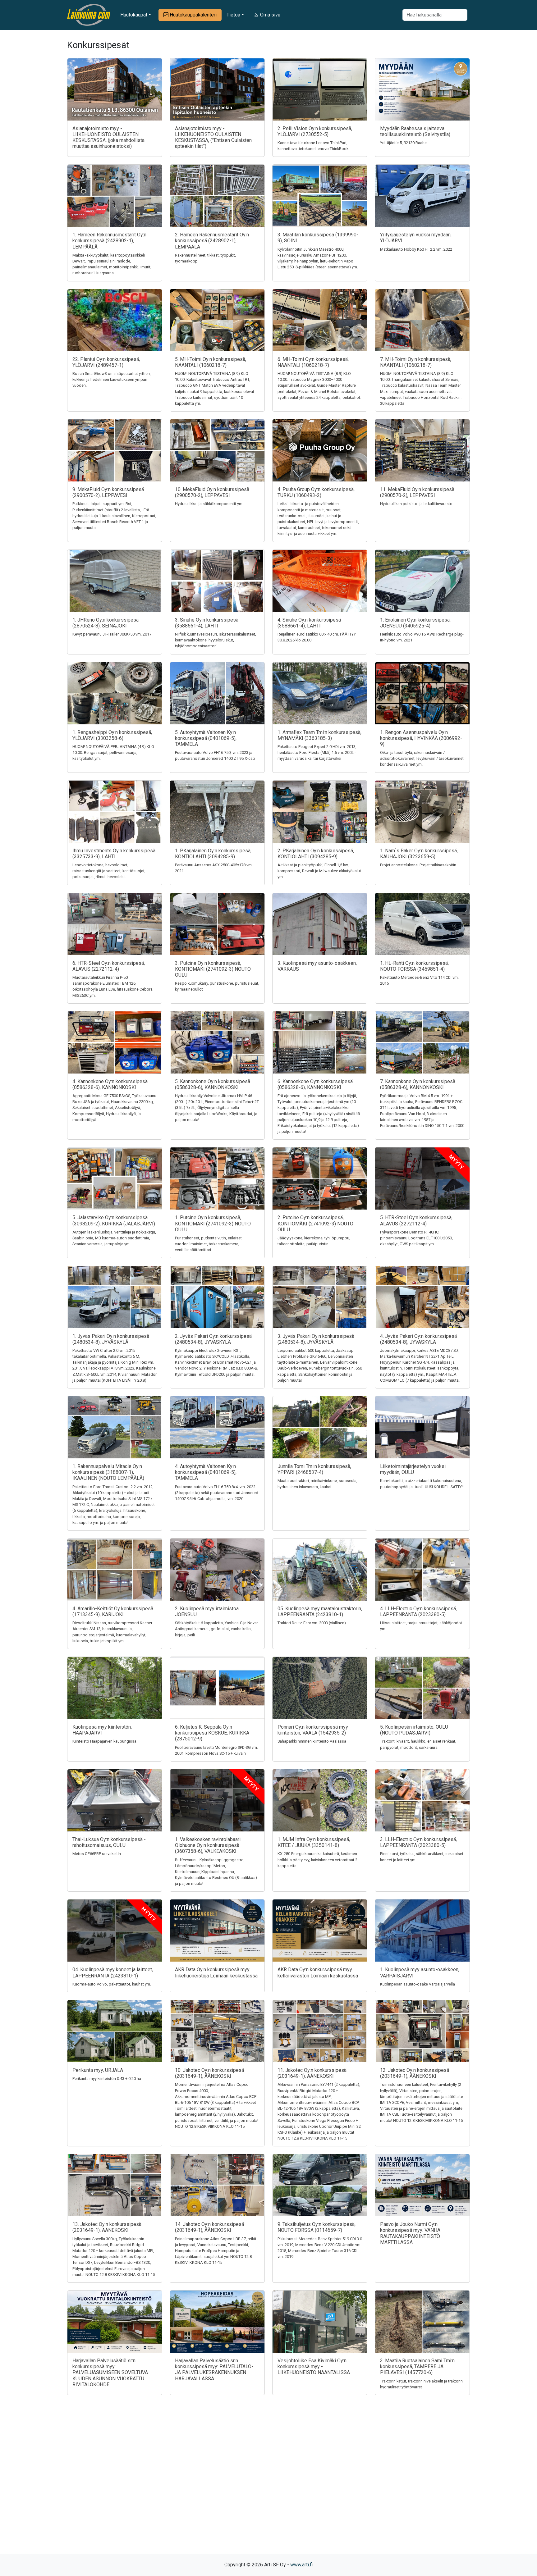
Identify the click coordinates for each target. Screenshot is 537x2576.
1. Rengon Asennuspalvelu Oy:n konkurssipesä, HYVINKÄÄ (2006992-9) (421, 738)
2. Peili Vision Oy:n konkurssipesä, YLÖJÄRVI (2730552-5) (315, 131)
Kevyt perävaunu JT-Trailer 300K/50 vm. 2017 (112, 634)
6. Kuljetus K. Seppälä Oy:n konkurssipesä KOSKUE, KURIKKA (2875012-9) (212, 1733)
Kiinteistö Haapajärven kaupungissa (104, 1741)
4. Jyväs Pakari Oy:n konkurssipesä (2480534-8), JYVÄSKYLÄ (418, 1339)
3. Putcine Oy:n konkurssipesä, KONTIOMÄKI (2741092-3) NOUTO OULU (213, 969)
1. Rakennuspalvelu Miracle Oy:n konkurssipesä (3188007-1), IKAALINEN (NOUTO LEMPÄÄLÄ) (108, 1472)
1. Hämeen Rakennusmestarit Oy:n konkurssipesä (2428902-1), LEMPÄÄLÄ (109, 241)
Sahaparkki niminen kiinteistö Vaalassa (312, 1741)
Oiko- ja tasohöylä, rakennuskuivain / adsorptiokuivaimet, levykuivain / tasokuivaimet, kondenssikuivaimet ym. (422, 758)
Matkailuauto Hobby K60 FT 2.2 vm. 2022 (416, 249)
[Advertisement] (268, 2485)
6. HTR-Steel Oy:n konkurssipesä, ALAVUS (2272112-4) (109, 966)
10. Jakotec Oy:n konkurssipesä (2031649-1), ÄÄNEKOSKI (209, 2073)
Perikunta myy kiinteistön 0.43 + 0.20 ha (107, 2079)
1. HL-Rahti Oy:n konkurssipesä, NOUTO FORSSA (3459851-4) (414, 966)
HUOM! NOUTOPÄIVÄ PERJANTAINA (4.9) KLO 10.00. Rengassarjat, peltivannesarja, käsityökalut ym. (113, 752)
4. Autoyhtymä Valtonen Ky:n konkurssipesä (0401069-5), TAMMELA (206, 1472)
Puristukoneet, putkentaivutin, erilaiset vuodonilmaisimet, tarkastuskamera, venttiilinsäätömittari (208, 1244)
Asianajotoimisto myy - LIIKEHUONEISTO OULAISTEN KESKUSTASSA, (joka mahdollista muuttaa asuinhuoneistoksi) (108, 137)
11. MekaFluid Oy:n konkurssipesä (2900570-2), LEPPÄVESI (417, 492)
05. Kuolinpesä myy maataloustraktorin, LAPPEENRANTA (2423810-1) (320, 1612)
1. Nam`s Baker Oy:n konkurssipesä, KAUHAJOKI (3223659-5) (419, 854)
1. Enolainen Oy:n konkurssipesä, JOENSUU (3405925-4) (415, 623)
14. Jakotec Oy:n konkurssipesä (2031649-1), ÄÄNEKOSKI (209, 2227)
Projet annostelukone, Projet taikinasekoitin (418, 865)
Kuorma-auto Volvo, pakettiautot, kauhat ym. (112, 1984)
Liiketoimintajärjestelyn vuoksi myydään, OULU (413, 1469)
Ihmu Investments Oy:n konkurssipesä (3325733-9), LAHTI (114, 854)
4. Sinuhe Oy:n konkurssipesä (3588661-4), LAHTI (309, 623)
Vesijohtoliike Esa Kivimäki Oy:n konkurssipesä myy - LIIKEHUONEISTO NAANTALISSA (314, 2366)
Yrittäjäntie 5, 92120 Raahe (403, 143)
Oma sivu (270, 15)
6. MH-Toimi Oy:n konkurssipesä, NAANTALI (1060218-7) (313, 362)
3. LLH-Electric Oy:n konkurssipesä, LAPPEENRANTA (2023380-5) (418, 1842)
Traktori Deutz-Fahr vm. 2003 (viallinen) (312, 1623)
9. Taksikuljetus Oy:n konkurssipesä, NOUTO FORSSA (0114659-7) (317, 2227)
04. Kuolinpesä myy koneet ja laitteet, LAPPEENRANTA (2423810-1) (113, 1972)
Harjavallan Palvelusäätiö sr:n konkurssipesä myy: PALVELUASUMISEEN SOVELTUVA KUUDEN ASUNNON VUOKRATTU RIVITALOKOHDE (110, 2373)
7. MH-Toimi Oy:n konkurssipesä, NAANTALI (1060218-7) (416, 362)
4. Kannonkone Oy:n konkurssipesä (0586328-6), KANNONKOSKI (110, 1084)
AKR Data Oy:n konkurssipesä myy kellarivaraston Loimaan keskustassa (318, 1972)
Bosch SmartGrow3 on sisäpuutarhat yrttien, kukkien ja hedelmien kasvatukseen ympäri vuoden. (112, 379)
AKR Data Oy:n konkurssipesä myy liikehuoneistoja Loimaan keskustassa (216, 1972)
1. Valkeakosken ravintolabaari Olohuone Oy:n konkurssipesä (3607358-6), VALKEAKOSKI (208, 1845)
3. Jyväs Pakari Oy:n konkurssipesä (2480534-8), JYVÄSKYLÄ (316, 1339)
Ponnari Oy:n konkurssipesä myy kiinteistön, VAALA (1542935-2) (313, 1730)
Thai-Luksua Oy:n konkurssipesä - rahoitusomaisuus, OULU (109, 1842)
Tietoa (233, 15)
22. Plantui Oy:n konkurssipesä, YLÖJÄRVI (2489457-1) (106, 362)
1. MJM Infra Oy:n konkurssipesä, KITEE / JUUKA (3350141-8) (314, 1842)
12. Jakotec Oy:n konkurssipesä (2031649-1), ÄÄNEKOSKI (415, 2073)
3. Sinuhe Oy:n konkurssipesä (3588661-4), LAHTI (207, 623)
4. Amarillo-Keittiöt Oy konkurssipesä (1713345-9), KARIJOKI (113, 1612)
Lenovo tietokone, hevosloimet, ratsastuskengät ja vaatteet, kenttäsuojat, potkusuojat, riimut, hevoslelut (109, 871)
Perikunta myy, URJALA (98, 2070)
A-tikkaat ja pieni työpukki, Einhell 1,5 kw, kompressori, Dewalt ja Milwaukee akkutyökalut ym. (319, 871)
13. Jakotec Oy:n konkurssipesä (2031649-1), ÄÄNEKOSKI (107, 2227)
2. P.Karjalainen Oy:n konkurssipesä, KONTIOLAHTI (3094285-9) (316, 854)
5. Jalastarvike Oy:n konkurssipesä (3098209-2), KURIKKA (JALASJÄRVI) (114, 1220)
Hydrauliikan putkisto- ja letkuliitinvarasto (416, 504)
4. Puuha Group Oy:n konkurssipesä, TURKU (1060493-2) (316, 492)
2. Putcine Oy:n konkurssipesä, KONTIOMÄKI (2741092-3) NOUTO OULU (315, 1223)
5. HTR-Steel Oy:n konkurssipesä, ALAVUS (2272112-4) (416, 1220)
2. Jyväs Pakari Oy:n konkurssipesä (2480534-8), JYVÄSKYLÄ (213, 1339)
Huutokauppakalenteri (193, 15)
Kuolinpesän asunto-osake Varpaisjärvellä (418, 1984)
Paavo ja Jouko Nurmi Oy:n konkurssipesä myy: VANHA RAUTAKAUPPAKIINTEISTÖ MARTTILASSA (410, 2233)
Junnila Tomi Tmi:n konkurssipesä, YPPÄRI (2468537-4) (314, 1469)
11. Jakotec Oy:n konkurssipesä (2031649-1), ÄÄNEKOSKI (312, 2073)
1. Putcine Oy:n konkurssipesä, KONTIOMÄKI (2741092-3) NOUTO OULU (213, 1223)
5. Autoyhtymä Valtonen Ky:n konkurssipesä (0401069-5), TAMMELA (206, 738)
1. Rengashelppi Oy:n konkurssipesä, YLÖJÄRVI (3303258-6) (112, 735)
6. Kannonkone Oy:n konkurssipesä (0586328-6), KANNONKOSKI (315, 1084)
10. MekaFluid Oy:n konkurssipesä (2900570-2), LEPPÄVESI (212, 492)
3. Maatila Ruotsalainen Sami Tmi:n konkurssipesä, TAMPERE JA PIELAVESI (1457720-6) (417, 2366)
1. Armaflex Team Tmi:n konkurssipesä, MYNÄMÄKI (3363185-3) (319, 735)
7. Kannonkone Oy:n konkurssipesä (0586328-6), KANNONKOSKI (418, 1084)
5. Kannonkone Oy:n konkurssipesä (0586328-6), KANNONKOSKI (213, 1084)
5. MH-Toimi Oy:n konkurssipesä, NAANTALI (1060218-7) (211, 362)
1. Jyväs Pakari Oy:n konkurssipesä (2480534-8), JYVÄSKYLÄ (111, 1339)
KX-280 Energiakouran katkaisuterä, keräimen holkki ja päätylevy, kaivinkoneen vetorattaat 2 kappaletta (317, 1860)
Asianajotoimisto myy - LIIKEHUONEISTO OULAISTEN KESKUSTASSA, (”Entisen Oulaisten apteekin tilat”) (213, 137)
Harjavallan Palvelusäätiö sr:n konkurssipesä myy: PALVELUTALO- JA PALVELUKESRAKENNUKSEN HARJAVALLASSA (214, 2370)
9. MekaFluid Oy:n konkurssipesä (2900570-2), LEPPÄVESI (108, 492)
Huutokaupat (134, 15)
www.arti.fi (301, 2565)
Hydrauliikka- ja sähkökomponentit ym (209, 504)
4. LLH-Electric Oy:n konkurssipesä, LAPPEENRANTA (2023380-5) (418, 1612)
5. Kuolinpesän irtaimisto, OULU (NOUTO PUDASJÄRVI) (414, 1730)
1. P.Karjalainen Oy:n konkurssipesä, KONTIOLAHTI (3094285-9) (213, 854)
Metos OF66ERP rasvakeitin (97, 1854)
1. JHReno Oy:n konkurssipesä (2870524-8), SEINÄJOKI (106, 623)
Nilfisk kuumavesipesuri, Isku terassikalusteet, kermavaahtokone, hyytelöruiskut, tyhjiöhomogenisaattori (216, 640)
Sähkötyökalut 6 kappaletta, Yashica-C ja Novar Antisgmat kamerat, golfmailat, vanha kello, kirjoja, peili (216, 1629)
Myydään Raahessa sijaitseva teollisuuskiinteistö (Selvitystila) (415, 131)
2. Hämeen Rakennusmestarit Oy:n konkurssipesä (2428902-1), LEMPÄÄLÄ (212, 241)
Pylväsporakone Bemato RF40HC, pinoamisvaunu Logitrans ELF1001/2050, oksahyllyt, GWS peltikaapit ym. (416, 1238)
